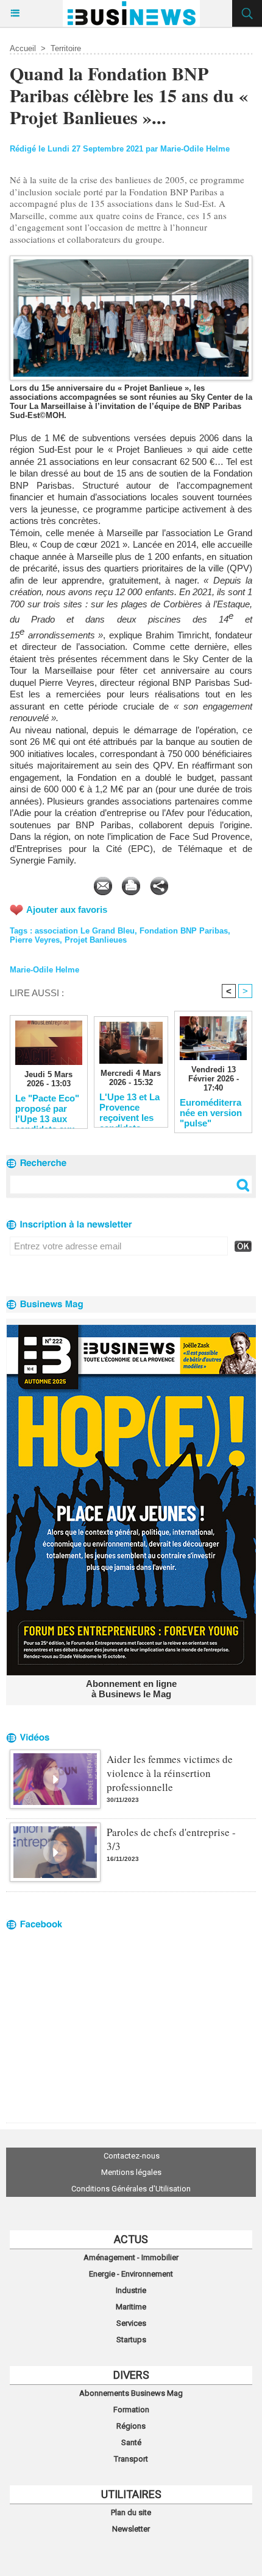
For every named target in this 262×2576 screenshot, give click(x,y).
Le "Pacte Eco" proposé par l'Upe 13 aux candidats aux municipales (47, 1108)
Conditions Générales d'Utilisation (131, 2189)
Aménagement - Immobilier (131, 2257)
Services (131, 2323)
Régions (131, 2426)
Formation (131, 2410)
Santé (131, 2442)
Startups (131, 2340)
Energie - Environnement (131, 2274)
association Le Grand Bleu (85, 931)
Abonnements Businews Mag (131, 2393)
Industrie (131, 2290)
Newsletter (131, 2529)
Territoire (66, 48)
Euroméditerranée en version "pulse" (211, 1112)
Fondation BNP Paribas (184, 931)
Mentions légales (131, 2172)
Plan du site (131, 2512)
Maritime (131, 2307)
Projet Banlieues (96, 940)
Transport (131, 2459)
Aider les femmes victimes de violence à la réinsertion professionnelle (170, 1773)
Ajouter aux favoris (67, 909)
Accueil (23, 48)
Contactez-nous (132, 2156)
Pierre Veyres (35, 940)
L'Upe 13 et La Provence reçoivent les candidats (129, 1107)
